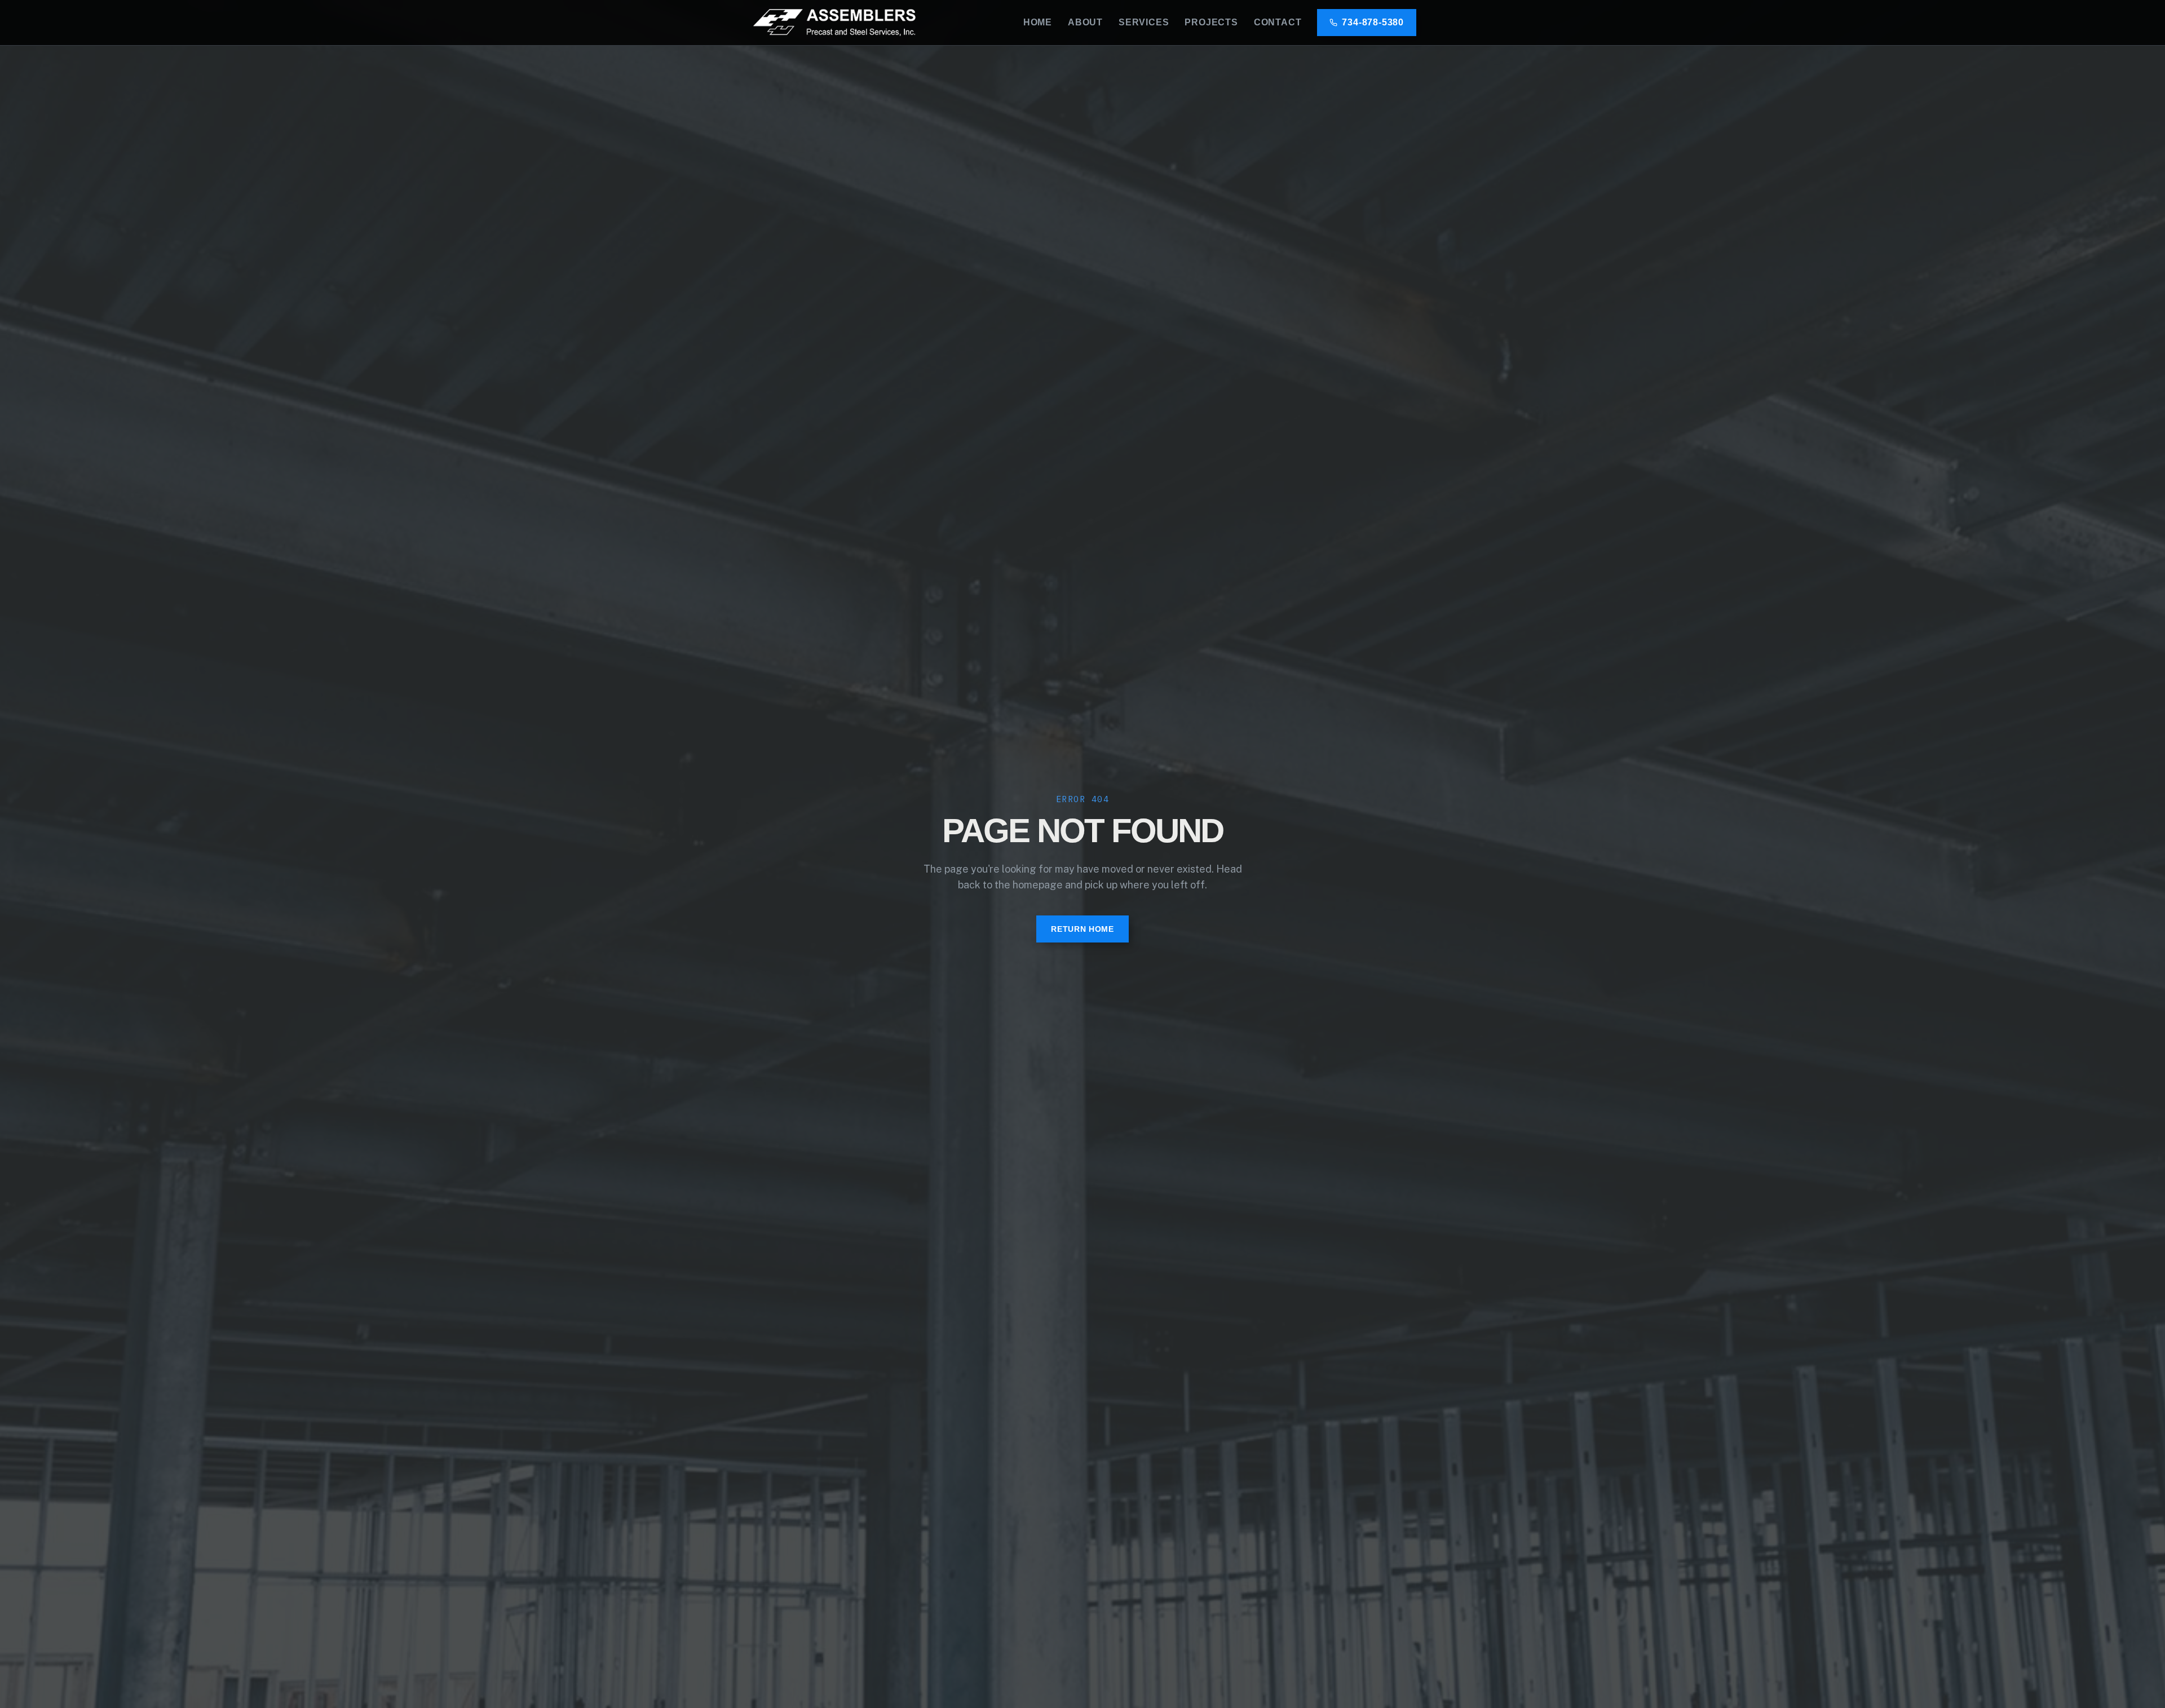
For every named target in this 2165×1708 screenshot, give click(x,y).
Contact (1278, 22)
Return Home (1082, 929)
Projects (1211, 22)
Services (1144, 22)
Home (1038, 22)
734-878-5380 (1373, 22)
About (1085, 22)
